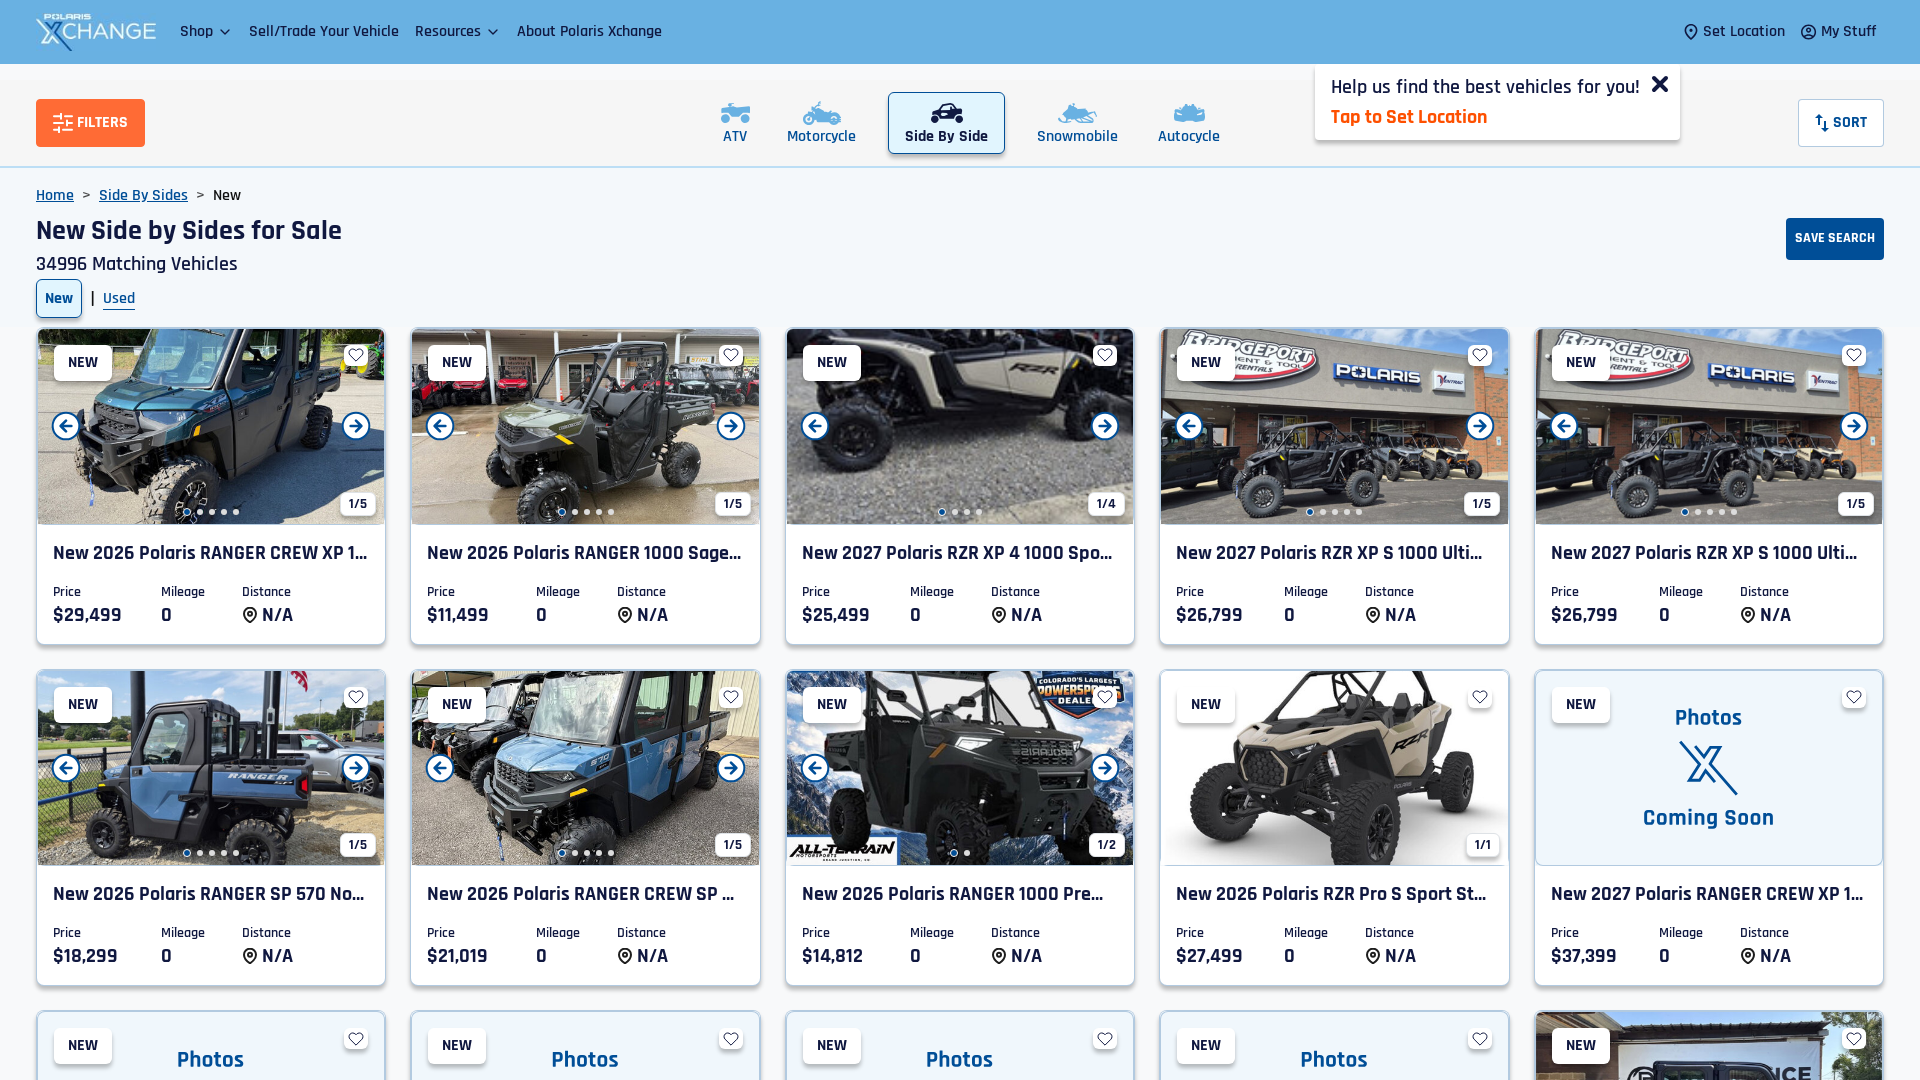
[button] (206, 31)
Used (119, 298)
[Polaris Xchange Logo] (96, 32)
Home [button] (55, 195)
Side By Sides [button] (143, 195)
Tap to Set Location (1409, 117)
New (59, 298)
